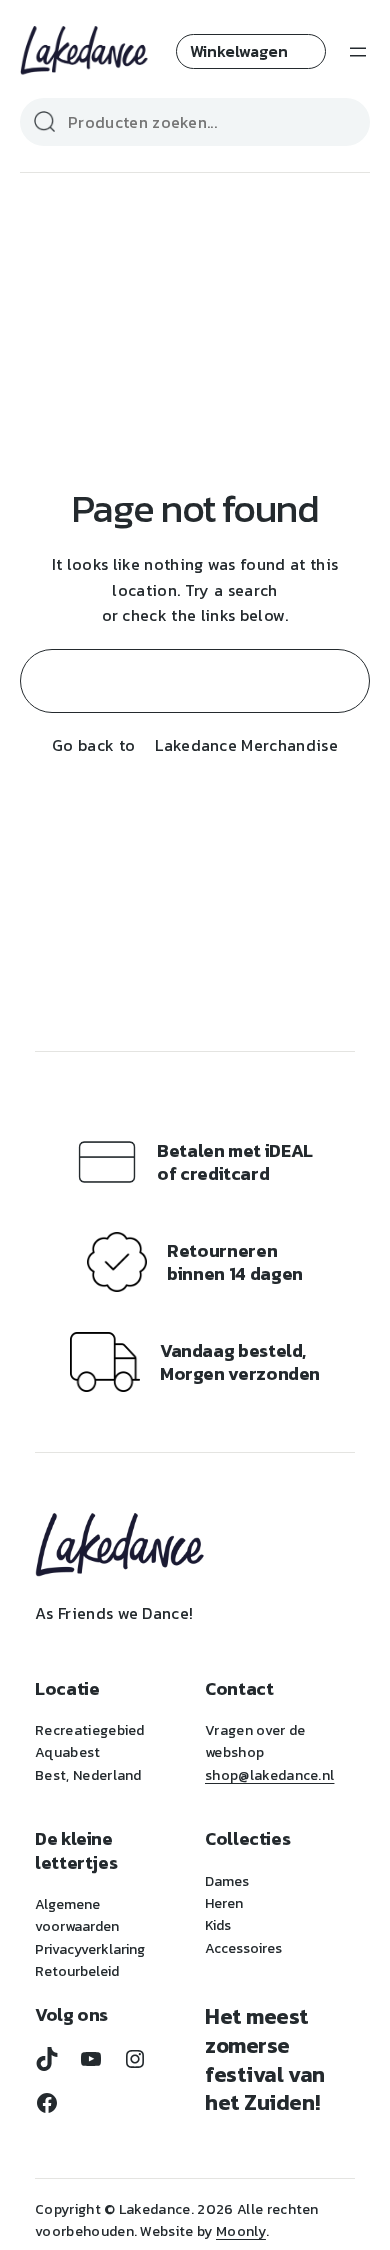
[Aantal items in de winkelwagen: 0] (251, 51)
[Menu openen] (358, 52)
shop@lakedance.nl (269, 1775)
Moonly (241, 2231)
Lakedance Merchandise (246, 745)
